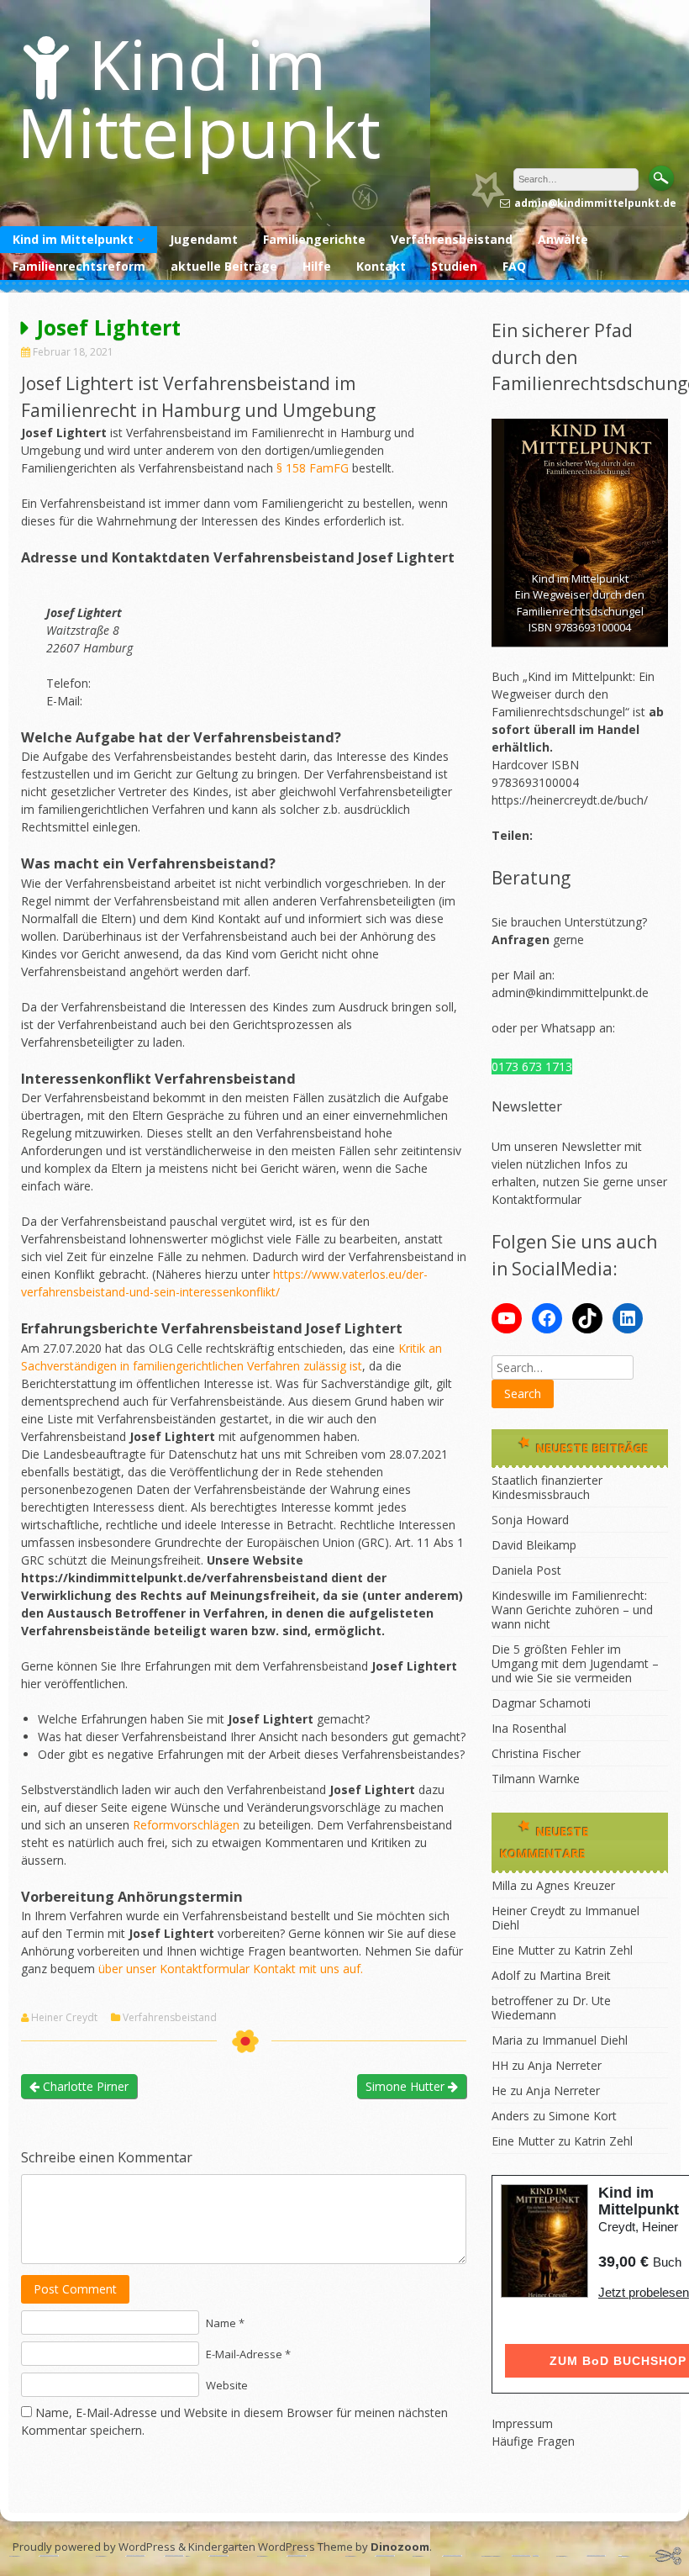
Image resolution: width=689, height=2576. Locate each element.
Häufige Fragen (533, 2441)
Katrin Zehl (603, 1950)
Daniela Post (526, 1570)
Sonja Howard (530, 1520)
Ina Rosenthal (529, 1728)
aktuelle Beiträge (224, 266)
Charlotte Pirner (84, 2086)
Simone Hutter (407, 2086)
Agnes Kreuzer (576, 1885)
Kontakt (381, 266)
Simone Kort (583, 2116)
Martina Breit (575, 1975)
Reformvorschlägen (186, 1825)
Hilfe (317, 266)
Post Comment (75, 2289)
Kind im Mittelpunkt (199, 98)
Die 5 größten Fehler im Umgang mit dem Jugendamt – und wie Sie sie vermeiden (575, 1663)
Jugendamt (204, 239)
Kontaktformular (536, 1199)
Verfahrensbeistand (452, 239)
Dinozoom (400, 2547)
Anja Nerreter (565, 2065)
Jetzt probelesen (644, 2292)
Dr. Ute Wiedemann (551, 2008)
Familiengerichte (314, 239)
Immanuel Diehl (585, 2040)
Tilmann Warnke (536, 1779)
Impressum (522, 2423)
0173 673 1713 (532, 1066)
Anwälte (563, 239)
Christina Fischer (536, 1753)
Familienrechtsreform (79, 266)
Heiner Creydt (64, 2018)
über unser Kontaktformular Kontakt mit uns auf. (231, 1969)
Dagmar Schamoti (541, 1703)
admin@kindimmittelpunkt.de (570, 992)
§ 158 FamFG (314, 468)
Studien (454, 266)
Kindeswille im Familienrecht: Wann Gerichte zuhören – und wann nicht (572, 1610)
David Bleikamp (534, 1545)
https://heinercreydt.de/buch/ (570, 800)
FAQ (514, 266)
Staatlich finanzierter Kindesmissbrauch (547, 1487)
